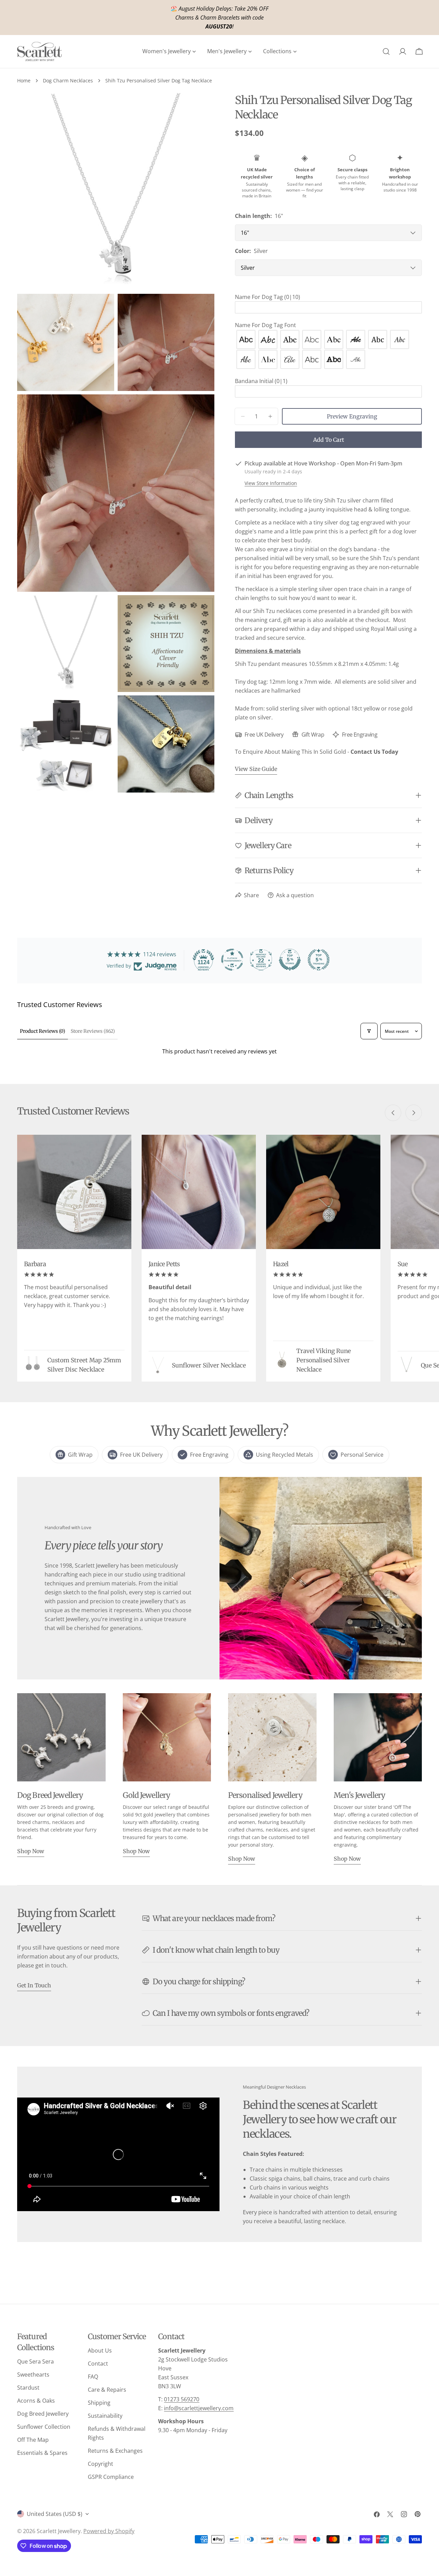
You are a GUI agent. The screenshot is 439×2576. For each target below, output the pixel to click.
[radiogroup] (328, 349)
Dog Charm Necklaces (68, 80)
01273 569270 (182, 2399)
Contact (98, 2364)
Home (24, 80)
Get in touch (34, 1985)
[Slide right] (414, 1113)
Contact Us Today (374, 752)
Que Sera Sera (35, 2361)
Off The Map (33, 2440)
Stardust (28, 2388)
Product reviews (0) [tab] (43, 1031)
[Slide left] (393, 1113)
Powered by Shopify (109, 2531)
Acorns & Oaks (36, 2401)
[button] (328, 297)
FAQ (93, 2377)
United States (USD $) (55, 2514)
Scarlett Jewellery (59, 2531)
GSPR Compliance (111, 2477)
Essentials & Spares (42, 2453)
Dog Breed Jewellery (43, 2414)
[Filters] (369, 1031)
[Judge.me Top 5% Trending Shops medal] (319, 960)
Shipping (99, 2403)
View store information (271, 483)
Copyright (100, 2464)
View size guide (256, 769)
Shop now (31, 1851)
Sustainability (105, 2416)
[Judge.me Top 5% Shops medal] (290, 960)
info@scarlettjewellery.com (199, 2408)
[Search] (386, 51)
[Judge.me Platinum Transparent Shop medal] (232, 960)
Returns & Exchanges (115, 2451)
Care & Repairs (107, 2390)
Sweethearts (33, 2375)
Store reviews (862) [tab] (93, 1031)
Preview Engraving (352, 416)
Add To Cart (329, 440)
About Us (100, 2350)
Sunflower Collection (44, 2427)
